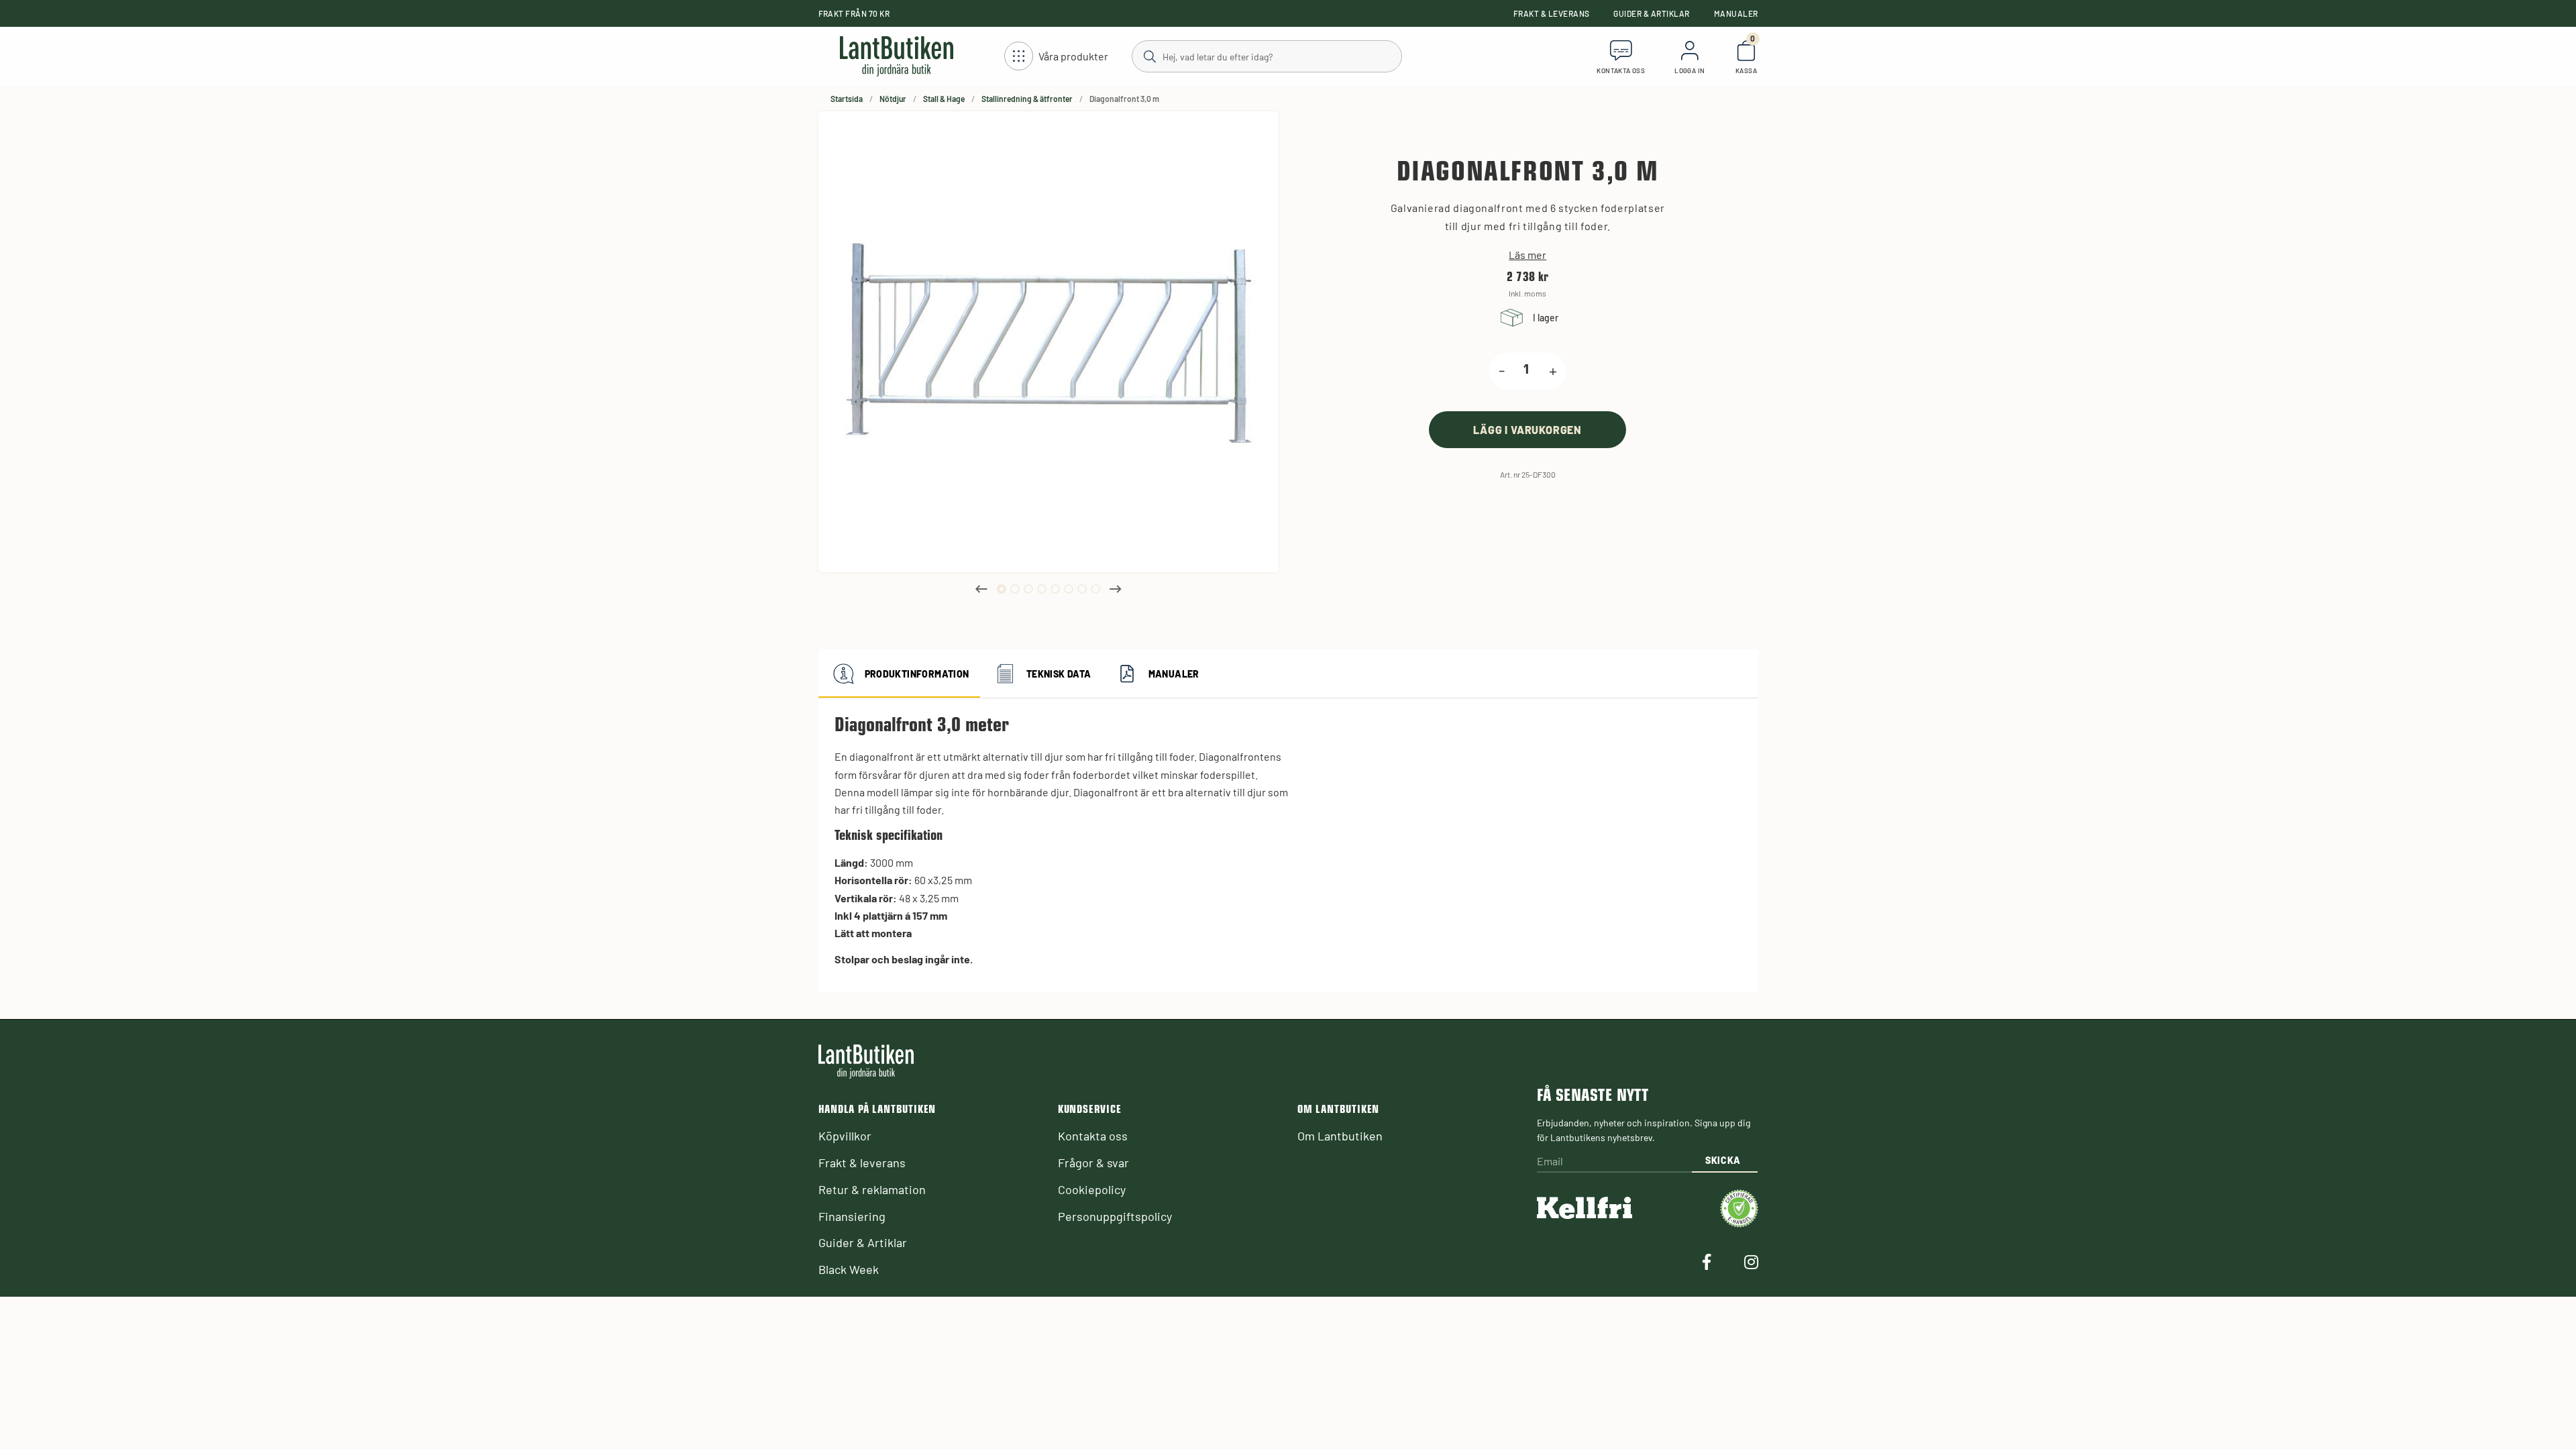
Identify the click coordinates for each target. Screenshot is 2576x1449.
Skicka (1723, 1160)
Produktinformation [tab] (917, 674)
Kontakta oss (1093, 1136)
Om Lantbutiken (1340, 1136)
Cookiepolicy (1092, 1189)
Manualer (1736, 13)
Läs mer (1527, 255)
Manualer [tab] (1174, 674)
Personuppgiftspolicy (1115, 1216)
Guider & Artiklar (1651, 13)
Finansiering (852, 1216)
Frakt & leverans (1552, 13)
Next (1116, 589)
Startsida (847, 99)
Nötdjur (893, 99)
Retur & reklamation (872, 1189)
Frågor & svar (1093, 1163)
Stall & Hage (944, 99)
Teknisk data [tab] (1059, 674)
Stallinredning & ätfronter (1027, 99)
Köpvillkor (845, 1136)
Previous (981, 589)
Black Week (849, 1269)
